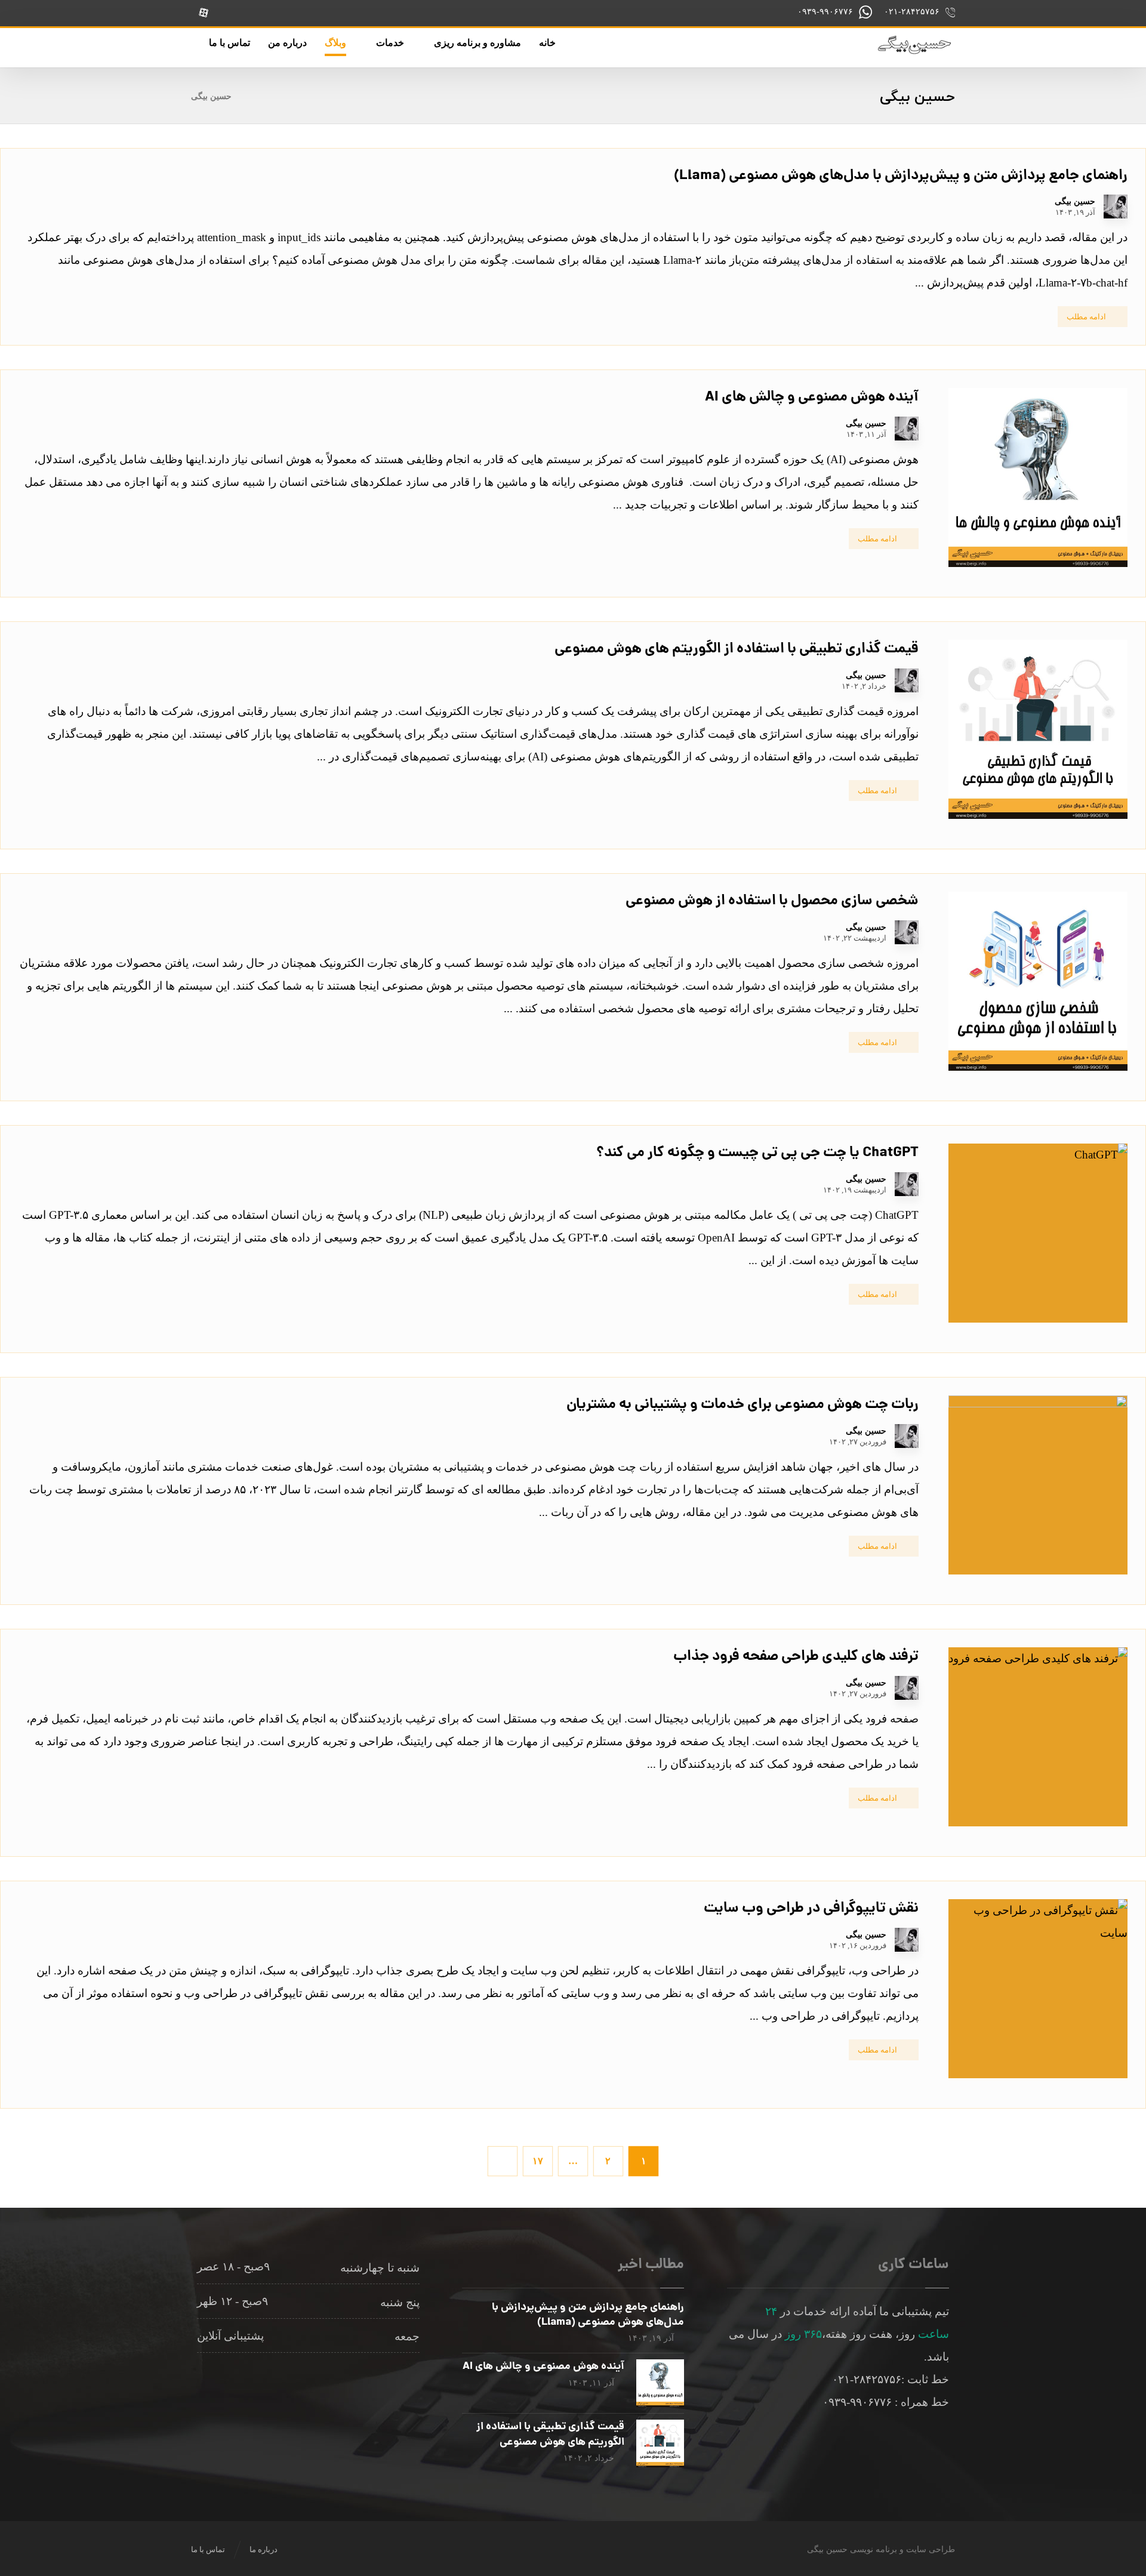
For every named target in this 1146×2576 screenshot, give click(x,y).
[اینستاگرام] (354, 13)
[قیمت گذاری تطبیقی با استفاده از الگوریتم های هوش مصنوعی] (660, 2443)
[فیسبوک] (329, 13)
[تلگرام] (279, 13)
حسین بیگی (1075, 202)
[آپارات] (204, 13)
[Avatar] (1116, 207)
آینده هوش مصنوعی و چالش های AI (543, 2367)
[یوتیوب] (229, 13)
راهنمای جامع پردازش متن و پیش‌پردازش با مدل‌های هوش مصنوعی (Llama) (588, 2315)
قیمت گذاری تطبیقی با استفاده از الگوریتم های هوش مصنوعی (550, 2435)
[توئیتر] (254, 13)
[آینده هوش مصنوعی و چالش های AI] (660, 2383)
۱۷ (538, 2161)
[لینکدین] (304, 13)
